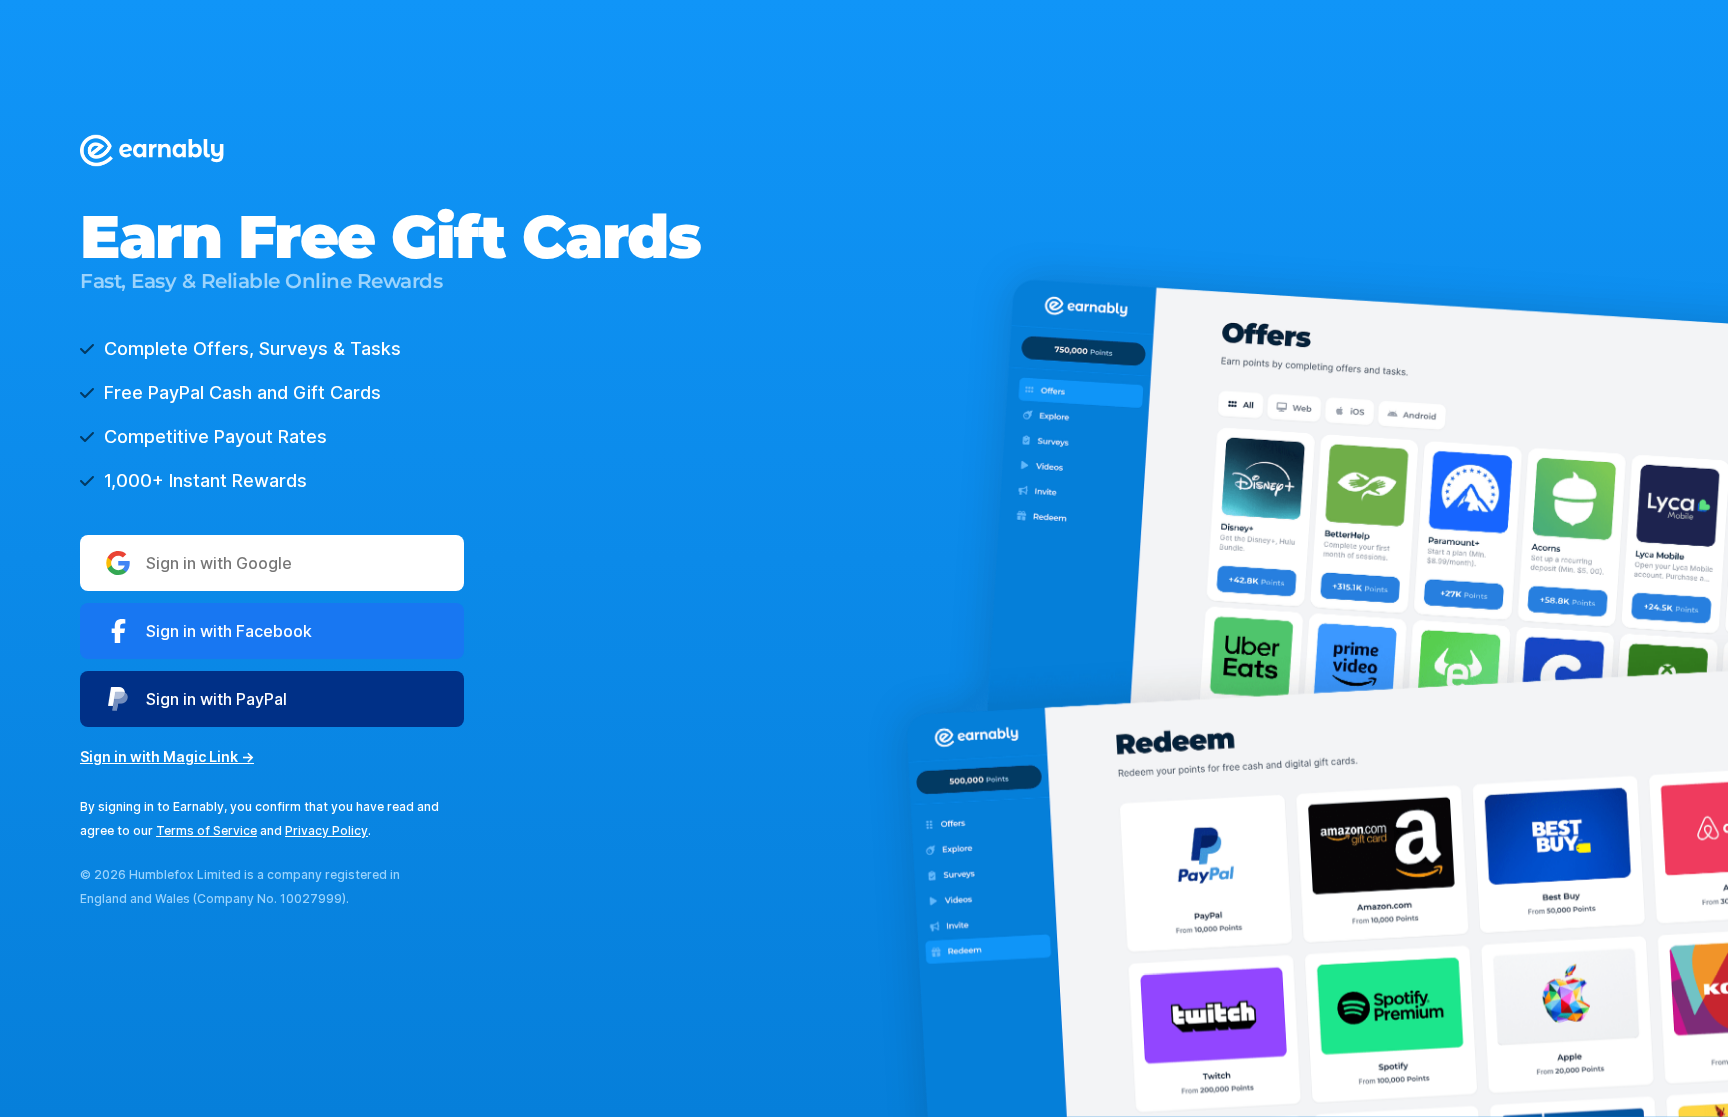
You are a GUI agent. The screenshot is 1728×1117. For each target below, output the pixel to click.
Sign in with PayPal (216, 699)
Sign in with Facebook (229, 631)
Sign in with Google (219, 563)
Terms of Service (206, 830)
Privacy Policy (326, 830)
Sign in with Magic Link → (167, 756)
